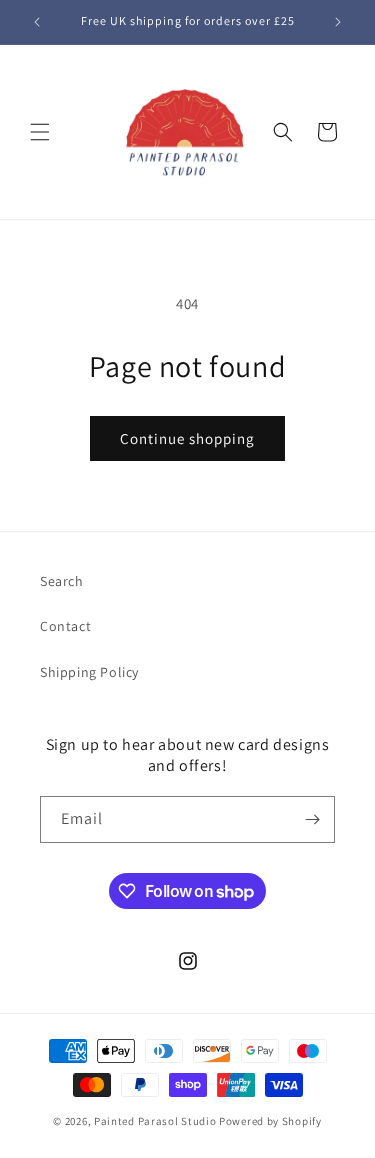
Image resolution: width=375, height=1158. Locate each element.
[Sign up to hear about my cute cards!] (312, 819)
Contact (65, 626)
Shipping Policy (89, 672)
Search (62, 581)
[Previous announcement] (37, 22)
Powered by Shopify (270, 1121)
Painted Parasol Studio (155, 1121)
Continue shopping (187, 438)
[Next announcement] (338, 22)
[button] (40, 132)
